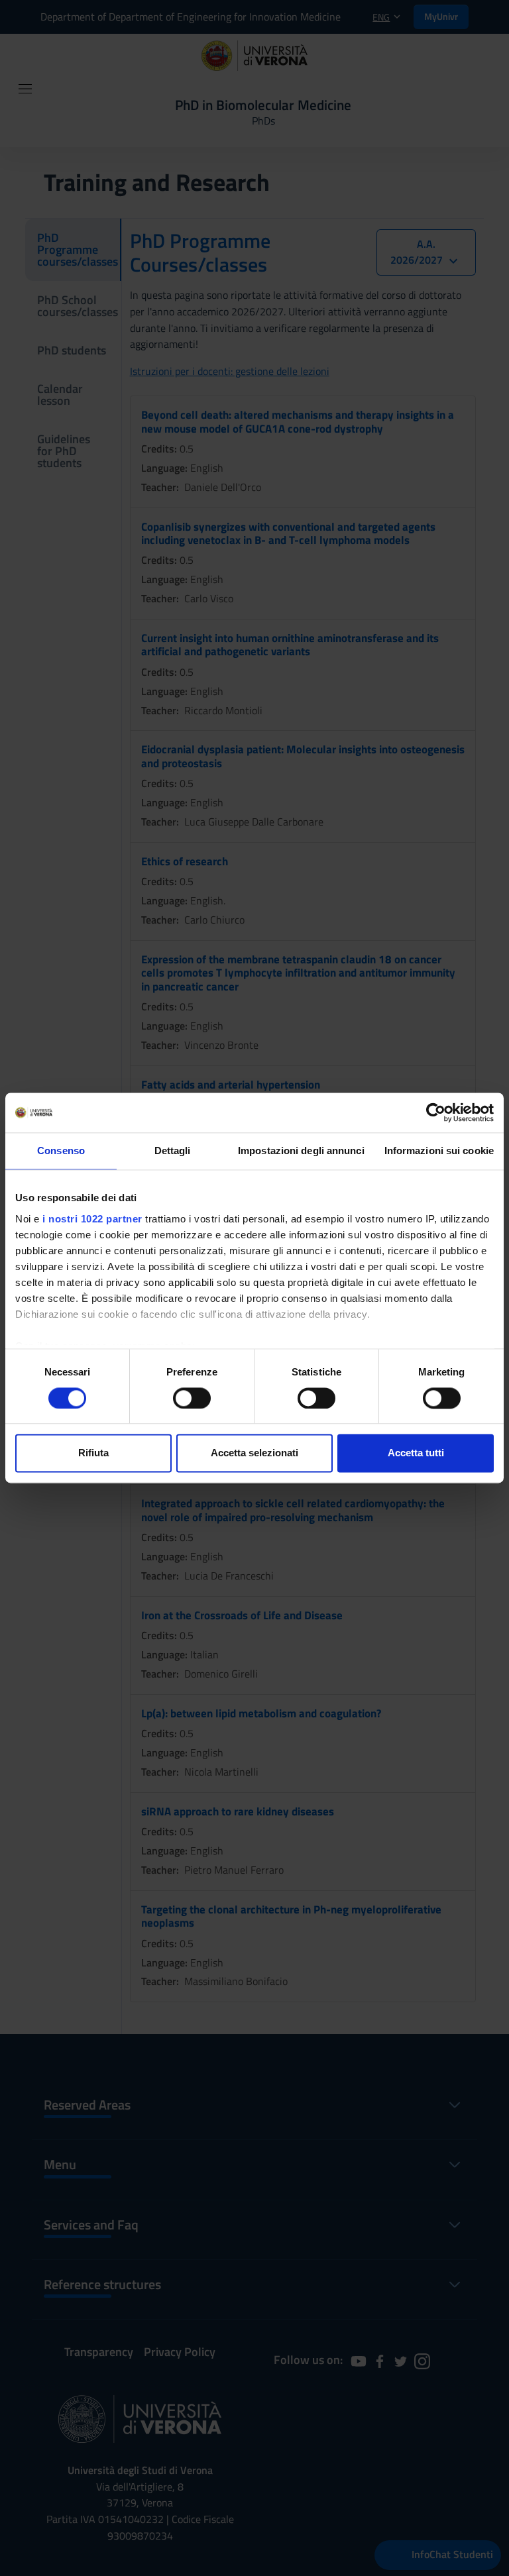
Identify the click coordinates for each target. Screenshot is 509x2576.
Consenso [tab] (61, 1151)
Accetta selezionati (254, 1453)
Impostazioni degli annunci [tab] (301, 1151)
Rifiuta (93, 1453)
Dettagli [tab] (173, 1151)
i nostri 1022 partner (92, 1219)
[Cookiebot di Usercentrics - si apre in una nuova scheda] (436, 1112)
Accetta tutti (416, 1453)
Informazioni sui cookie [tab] (439, 1151)
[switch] (192, 1398)
